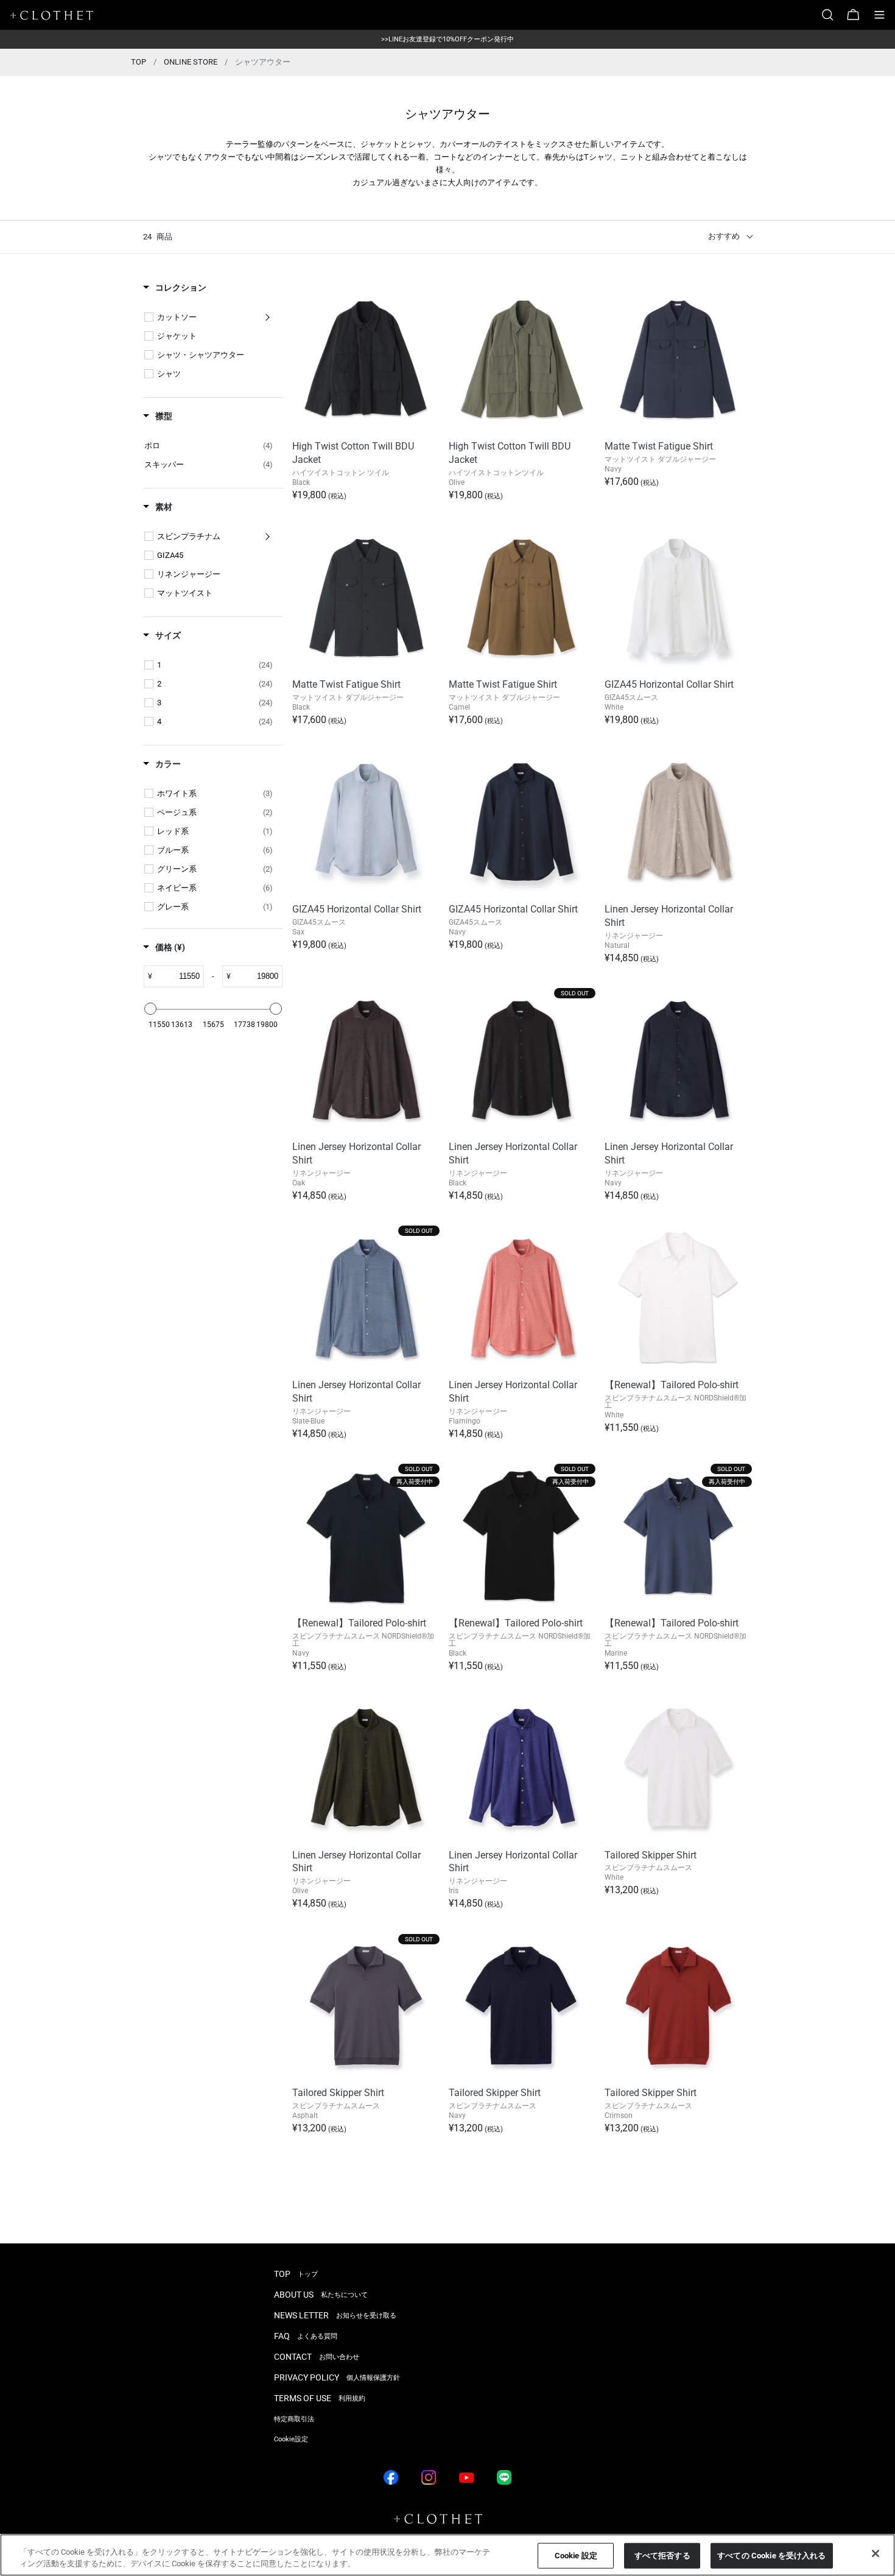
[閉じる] (876, 2553)
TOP (139, 62)
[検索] (832, 15)
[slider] (150, 1009)
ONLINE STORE (191, 62)
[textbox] (178, 976)
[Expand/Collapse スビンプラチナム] (267, 537)
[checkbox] (149, 317)
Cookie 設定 (576, 2556)
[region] (447, 2555)
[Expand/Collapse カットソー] (267, 317)
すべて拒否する (662, 2556)
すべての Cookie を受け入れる (771, 2556)
